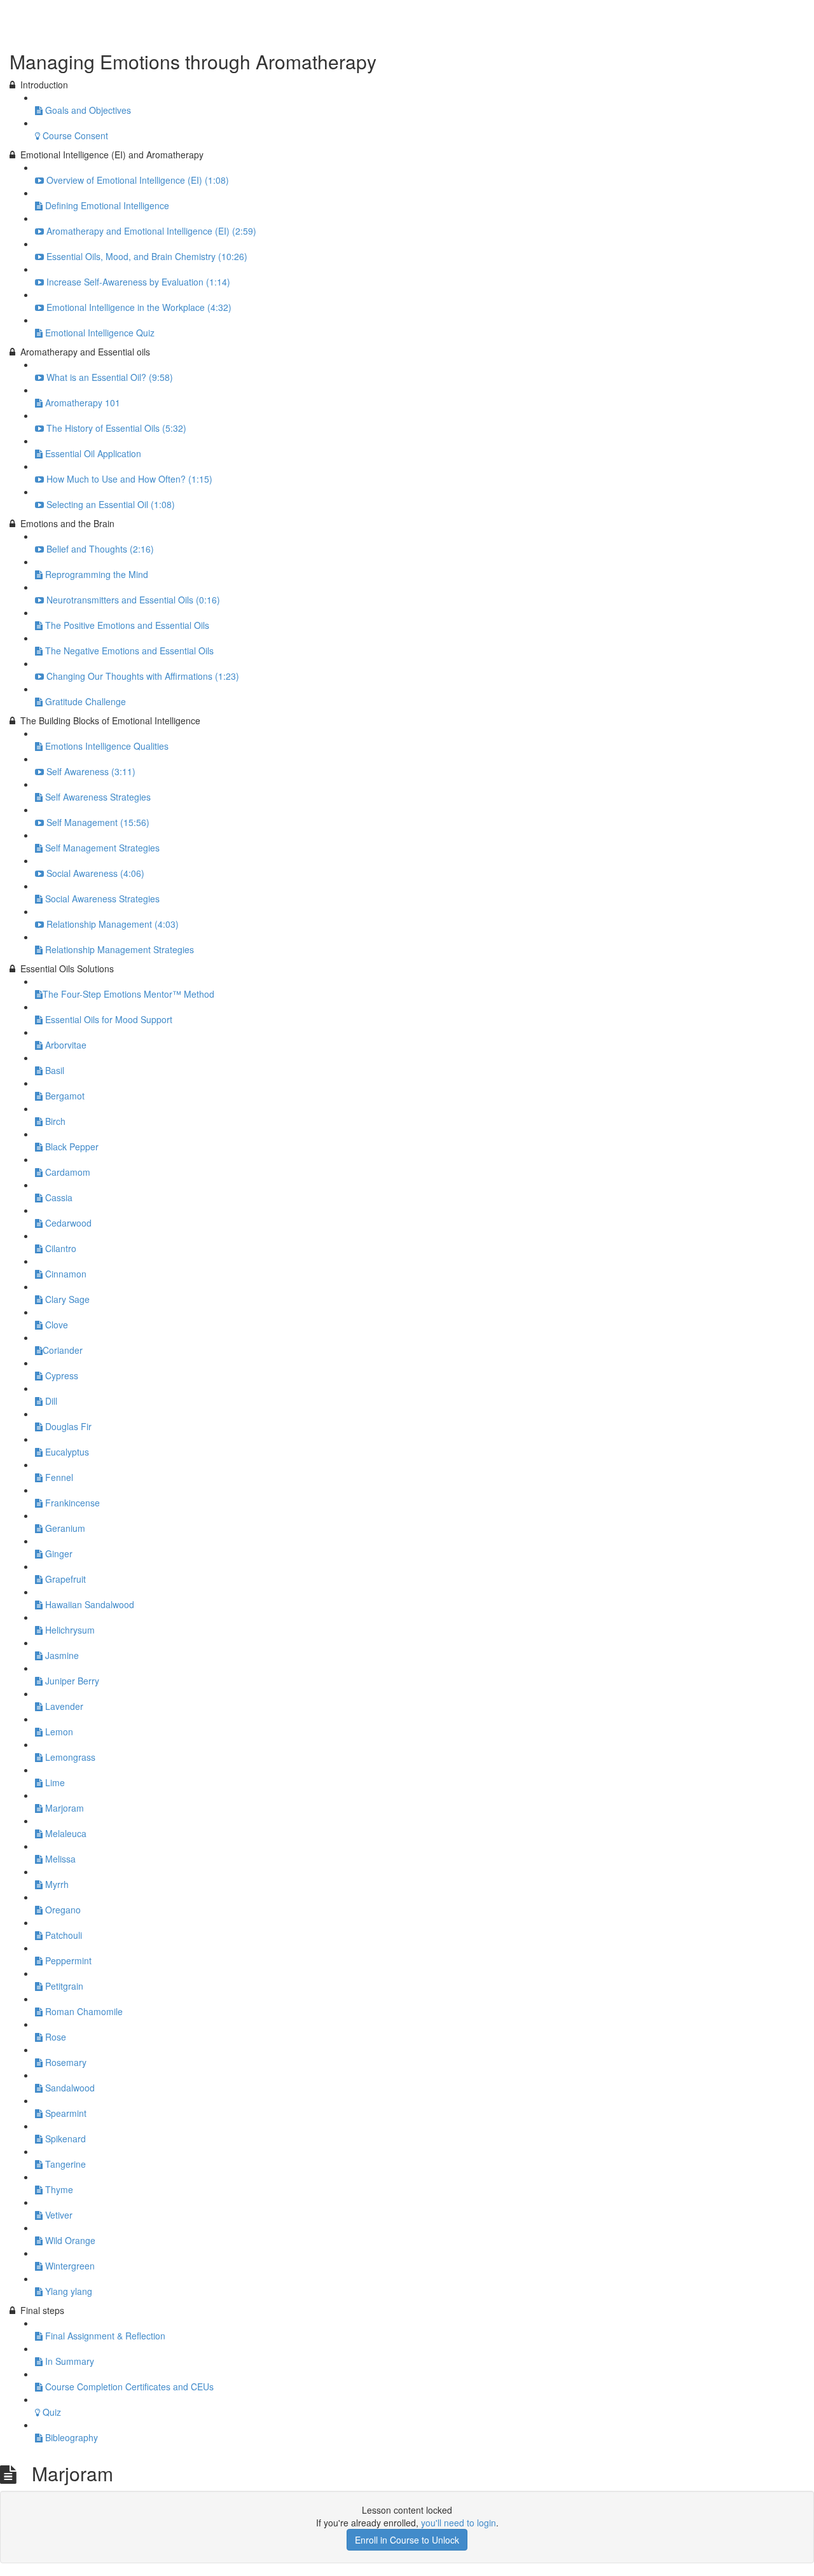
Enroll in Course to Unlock (407, 2540)
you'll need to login (459, 2523)
